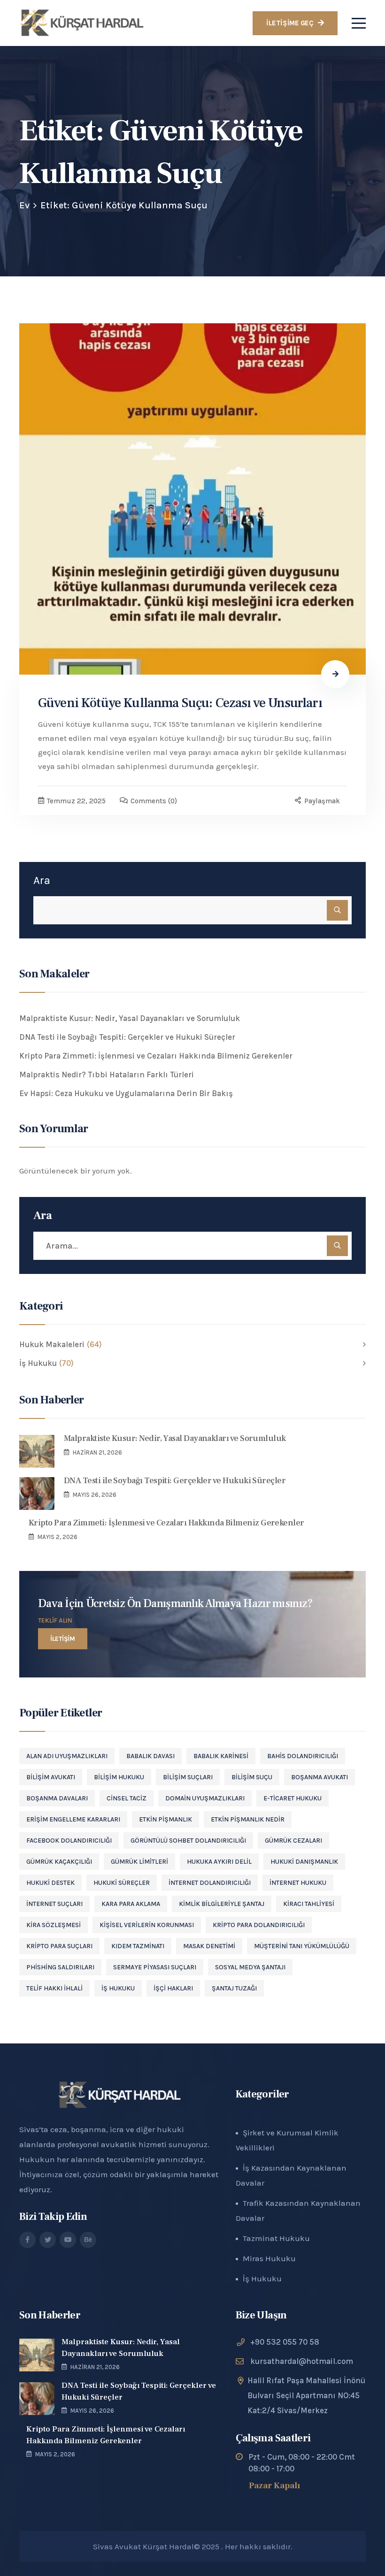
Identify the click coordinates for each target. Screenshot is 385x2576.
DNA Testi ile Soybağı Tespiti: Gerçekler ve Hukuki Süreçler (127, 1037)
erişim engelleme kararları (73, 1819)
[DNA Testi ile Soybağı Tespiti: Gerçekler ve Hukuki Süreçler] (37, 1494)
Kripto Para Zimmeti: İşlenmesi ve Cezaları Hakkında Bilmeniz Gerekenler (156, 1056)
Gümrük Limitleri (139, 1862)
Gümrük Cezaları (293, 1841)
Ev (24, 205)
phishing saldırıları (60, 1967)
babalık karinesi (221, 1756)
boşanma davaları (57, 1798)
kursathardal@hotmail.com (302, 2361)
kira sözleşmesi (54, 1925)
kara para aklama (131, 1904)
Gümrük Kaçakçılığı (59, 1862)
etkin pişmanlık (166, 1819)
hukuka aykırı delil (219, 1862)
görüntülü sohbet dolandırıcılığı (188, 1841)
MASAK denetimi (209, 1946)
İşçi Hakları (173, 1988)
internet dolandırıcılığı (210, 1883)
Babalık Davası (150, 1756)
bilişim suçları (188, 1777)
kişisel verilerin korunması (147, 1925)
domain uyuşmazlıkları (205, 1798)
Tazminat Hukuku (276, 2238)
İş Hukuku (118, 1988)
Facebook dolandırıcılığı (69, 1841)
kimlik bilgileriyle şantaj (222, 1904)
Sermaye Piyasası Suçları (155, 1967)
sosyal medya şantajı (250, 1967)
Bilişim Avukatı (51, 1777)
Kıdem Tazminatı (138, 1946)
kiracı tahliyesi (309, 1904)
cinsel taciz (127, 1798)
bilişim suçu (252, 1777)
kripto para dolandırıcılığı (259, 1925)
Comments (154, 801)
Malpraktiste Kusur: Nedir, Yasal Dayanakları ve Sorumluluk (130, 1018)
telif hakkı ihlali (54, 1988)
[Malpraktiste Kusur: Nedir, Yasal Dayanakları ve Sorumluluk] (37, 1451)
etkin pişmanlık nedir (248, 1819)
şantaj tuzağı (234, 1988)
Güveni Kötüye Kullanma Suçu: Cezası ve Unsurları (180, 703)
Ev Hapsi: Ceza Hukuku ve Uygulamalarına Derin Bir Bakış (126, 1093)
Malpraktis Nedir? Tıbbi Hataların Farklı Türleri (107, 1075)
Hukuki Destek (50, 1883)
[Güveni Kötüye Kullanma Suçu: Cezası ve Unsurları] (192, 499)
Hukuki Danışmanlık (304, 1862)
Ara (42, 880)
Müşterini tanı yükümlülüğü (302, 1946)
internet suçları (54, 1904)
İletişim (63, 1639)
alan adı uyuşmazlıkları (67, 1756)
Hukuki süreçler (122, 1883)
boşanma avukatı (320, 1777)
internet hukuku (298, 1883)
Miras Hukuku (269, 2258)
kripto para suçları (59, 1946)
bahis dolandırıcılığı (303, 1756)
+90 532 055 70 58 (285, 2342)
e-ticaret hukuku (293, 1798)
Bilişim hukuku (119, 1777)
